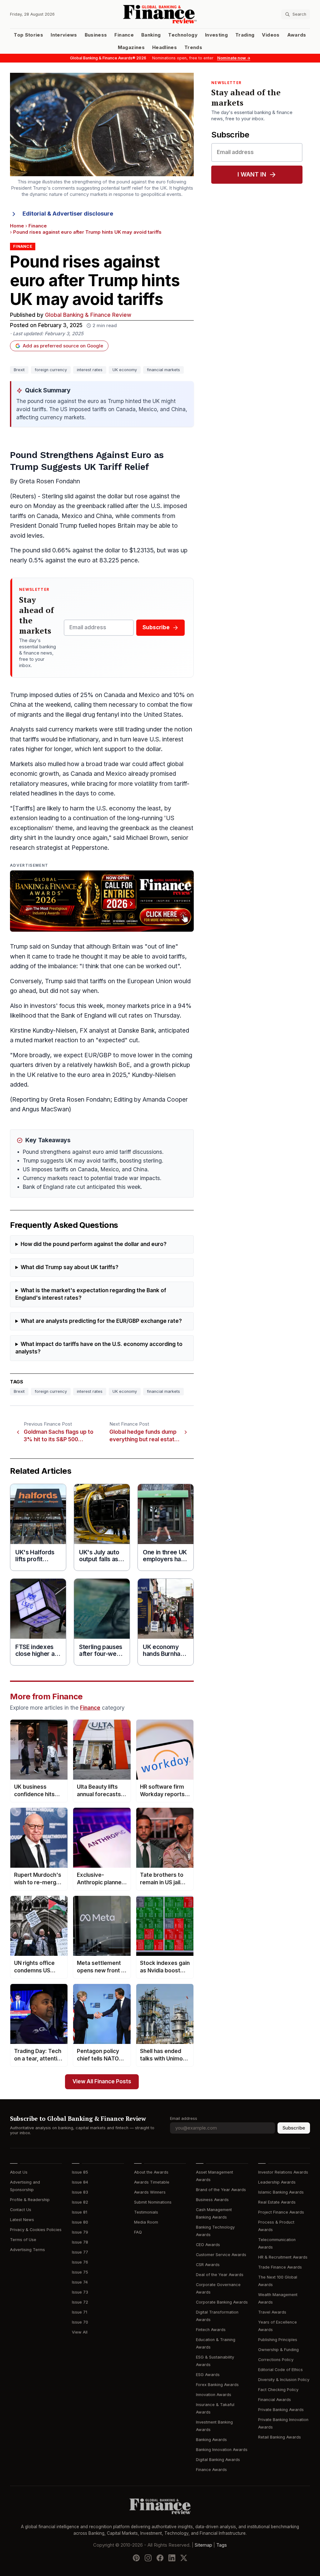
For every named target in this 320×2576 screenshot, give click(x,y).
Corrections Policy (276, 2360)
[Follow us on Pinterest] (136, 2558)
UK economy (125, 370)
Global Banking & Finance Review (88, 315)
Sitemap (203, 2545)
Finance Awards (211, 2470)
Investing (216, 35)
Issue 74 (80, 2282)
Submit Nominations (153, 2202)
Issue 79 (80, 2232)
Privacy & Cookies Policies (36, 2230)
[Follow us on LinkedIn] (172, 2558)
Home (17, 226)
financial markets (163, 370)
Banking (151, 35)
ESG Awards (208, 2375)
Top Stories (28, 35)
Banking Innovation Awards (222, 2450)
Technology (183, 35)
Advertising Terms (27, 2250)
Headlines (165, 47)
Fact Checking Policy (278, 2390)
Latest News (22, 2220)
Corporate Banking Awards (222, 2302)
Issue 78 (80, 2242)
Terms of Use (23, 2240)
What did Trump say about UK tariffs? (70, 1267)
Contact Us (21, 2210)
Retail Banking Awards (280, 2437)
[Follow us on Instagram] (148, 2558)
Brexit (19, 370)
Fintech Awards (211, 2330)
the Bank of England (78, 1016)
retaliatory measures (39, 784)
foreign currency (51, 370)
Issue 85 (80, 2172)
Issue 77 (80, 2252)
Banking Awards (211, 2440)
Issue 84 (80, 2182)
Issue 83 (80, 2192)
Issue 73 (80, 2292)
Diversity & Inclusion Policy (284, 2380)
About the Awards (151, 2172)
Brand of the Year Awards (221, 2190)
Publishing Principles (278, 2340)
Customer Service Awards (221, 2255)
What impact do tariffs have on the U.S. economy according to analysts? (99, 1348)
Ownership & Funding (278, 2350)
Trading (245, 35)
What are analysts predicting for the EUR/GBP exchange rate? (101, 1321)
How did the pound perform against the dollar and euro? (94, 1244)
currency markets (73, 729)
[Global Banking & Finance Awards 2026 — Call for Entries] (102, 901)
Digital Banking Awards (218, 2460)
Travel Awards (272, 2312)
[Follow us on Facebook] (160, 2558)
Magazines (131, 47)
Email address (184, 2118)
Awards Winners (150, 2192)
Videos (271, 35)
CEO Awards (208, 2245)
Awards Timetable (152, 2182)
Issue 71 (80, 2312)
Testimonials (146, 2212)
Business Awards (212, 2200)
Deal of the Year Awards (220, 2275)
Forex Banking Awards (217, 2385)
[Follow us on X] (184, 2558)
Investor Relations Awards (283, 2172)
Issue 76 (80, 2262)
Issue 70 (80, 2322)
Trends (193, 47)
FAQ (138, 2232)
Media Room (146, 2222)
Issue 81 (80, 2212)
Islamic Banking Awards (281, 2192)
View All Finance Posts (102, 2082)
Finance (124, 35)
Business (96, 35)
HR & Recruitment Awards (283, 2257)
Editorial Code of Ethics (280, 2370)
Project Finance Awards (281, 2212)
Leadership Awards (277, 2182)
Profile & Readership (30, 2200)
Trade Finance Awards (280, 2267)
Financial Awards (275, 2400)
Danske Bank (136, 1031)
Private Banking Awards (281, 2410)
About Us (19, 2172)
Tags (222, 2545)
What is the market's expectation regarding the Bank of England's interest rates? (91, 1294)
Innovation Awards (214, 2395)
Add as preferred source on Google (63, 346)
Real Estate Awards (277, 2202)
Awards (297, 35)
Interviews (64, 35)
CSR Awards (208, 2265)
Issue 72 (80, 2302)
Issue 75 (80, 2272)
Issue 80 (80, 2222)
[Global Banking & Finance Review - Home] (160, 14)
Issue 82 (80, 2202)
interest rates (90, 370)
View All (80, 2332)
